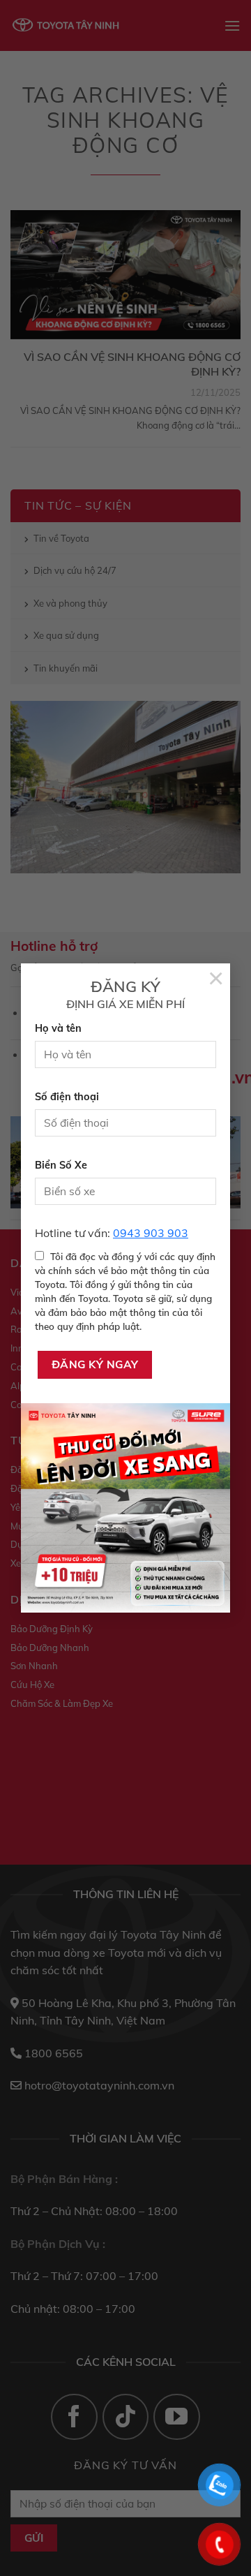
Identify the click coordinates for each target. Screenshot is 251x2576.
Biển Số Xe (61, 1165)
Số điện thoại (67, 1097)
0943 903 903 (151, 1233)
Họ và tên (58, 1028)
